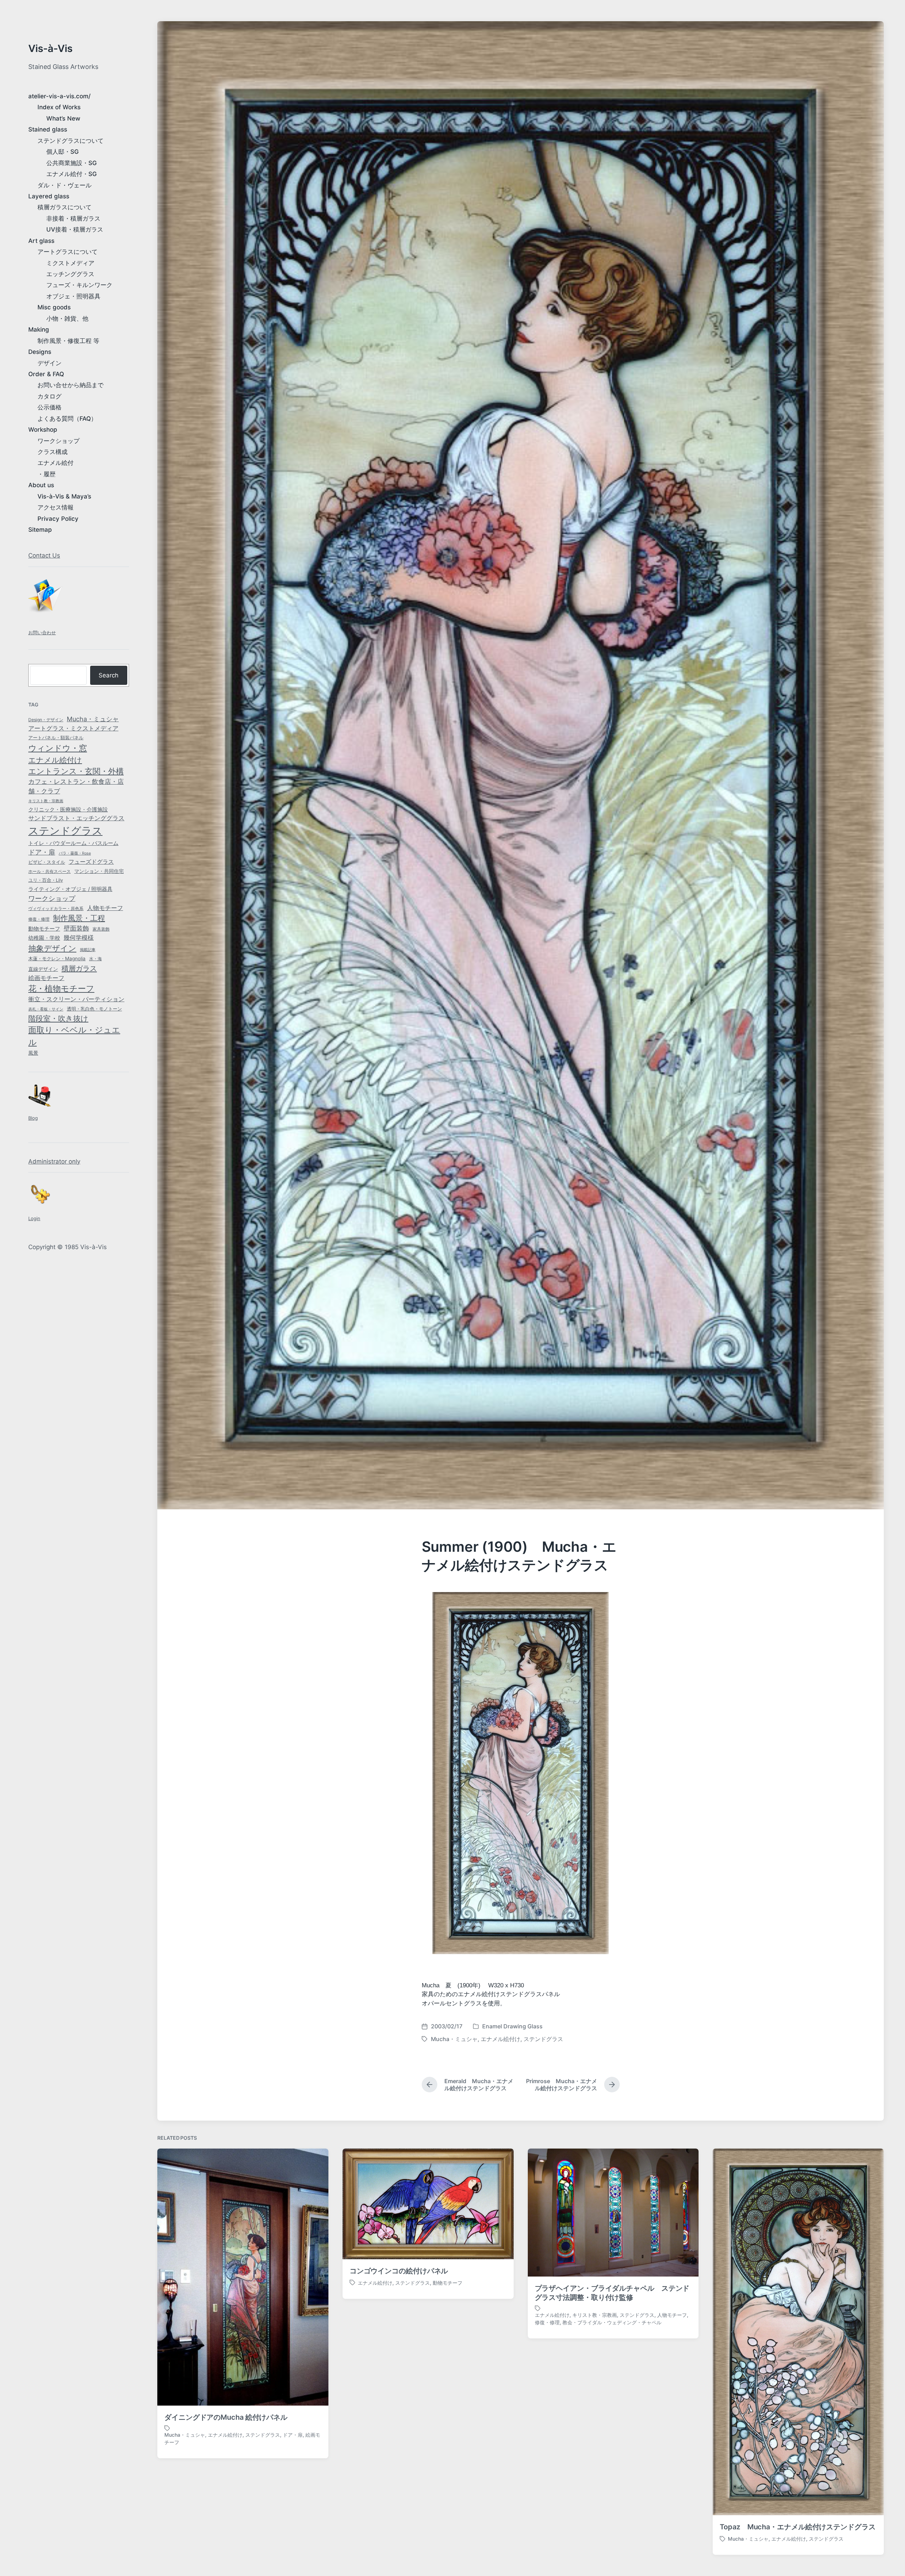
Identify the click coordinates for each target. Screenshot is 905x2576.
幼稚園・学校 (44, 938)
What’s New (63, 118)
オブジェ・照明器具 (73, 296)
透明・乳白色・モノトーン (94, 1009)
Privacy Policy (58, 519)
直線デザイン (43, 969)
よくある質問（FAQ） (67, 419)
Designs (40, 352)
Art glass (41, 241)
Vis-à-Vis (50, 48)
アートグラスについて (68, 252)
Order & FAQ (46, 374)
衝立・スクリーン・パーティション (76, 999)
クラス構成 (52, 452)
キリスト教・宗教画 (46, 801)
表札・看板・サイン (46, 1009)
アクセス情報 (56, 507)
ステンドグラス (65, 831)
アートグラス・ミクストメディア (73, 728)
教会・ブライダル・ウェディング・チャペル (612, 2322)
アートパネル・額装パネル (56, 738)
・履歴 (46, 474)
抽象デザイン (52, 948)
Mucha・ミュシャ (93, 719)
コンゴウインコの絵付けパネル (399, 2271)
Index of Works (59, 107)
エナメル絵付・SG (72, 174)
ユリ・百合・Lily (46, 880)
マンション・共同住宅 (99, 871)
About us (41, 485)
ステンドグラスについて (71, 141)
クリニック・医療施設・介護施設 (68, 810)
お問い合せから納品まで (71, 385)
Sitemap (40, 530)
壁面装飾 (76, 928)
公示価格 (49, 407)
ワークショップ (59, 441)
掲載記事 (88, 950)
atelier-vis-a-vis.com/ (59, 96)
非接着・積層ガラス (73, 218)
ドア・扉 (42, 852)
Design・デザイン (46, 720)
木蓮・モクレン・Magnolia (57, 958)
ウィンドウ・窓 (58, 748)
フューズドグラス (91, 862)
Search (109, 675)
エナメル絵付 (56, 463)
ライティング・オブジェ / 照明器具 (70, 889)
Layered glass (49, 196)
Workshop (43, 430)
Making (39, 330)
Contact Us (44, 555)
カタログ (49, 396)
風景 (33, 1053)
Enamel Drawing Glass (512, 2026)
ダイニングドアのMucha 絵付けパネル (226, 2417)
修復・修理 (39, 919)
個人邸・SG (63, 152)
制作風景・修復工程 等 (68, 341)
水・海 (95, 959)
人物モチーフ (105, 908)
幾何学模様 (79, 937)
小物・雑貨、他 (67, 319)
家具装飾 (101, 929)
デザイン (49, 363)
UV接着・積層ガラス (75, 229)
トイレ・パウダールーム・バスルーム (73, 843)
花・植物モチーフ (61, 988)
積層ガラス (79, 968)
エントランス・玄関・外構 (76, 771)
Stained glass (48, 129)
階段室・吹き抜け (58, 1018)
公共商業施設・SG (72, 163)
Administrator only (54, 1161)
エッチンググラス (70, 274)
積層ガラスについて (65, 207)
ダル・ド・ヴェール (65, 185)
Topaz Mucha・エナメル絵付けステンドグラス (798, 2527)
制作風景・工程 (79, 918)
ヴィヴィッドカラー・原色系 (56, 908)
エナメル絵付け (55, 760)
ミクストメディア (70, 263)
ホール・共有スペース (49, 872)
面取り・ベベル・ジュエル (74, 1036)
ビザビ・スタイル (47, 862)
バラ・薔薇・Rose (75, 853)
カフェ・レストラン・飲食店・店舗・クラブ (76, 786)
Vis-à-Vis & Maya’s (64, 496)
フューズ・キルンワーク (79, 285)
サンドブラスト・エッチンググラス (76, 818)
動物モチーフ (44, 929)
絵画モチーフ (46, 978)
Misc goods (54, 307)
